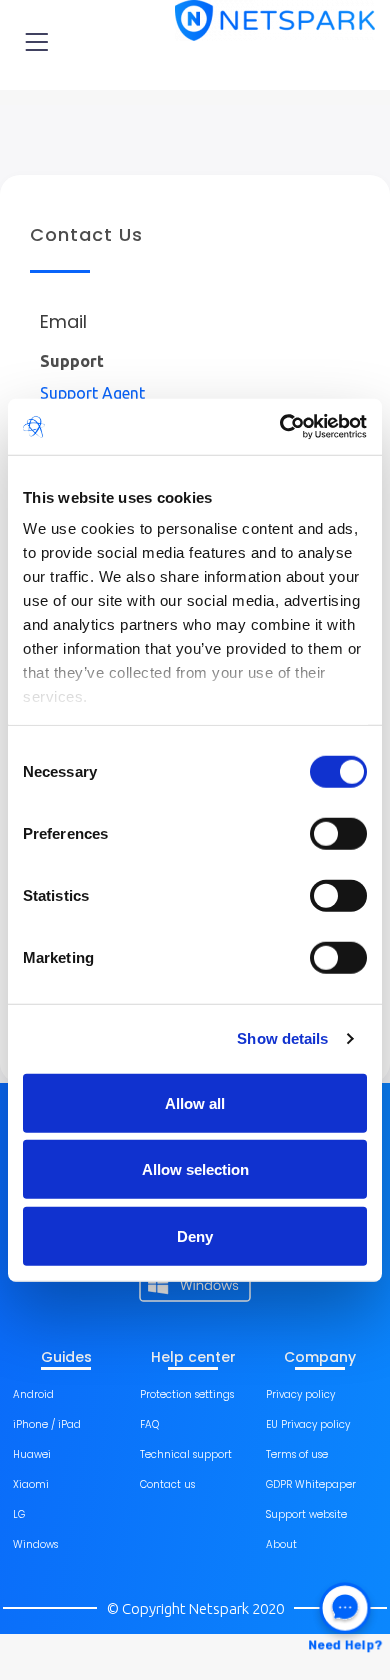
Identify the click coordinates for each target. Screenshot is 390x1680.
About (281, 1544)
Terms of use (297, 1454)
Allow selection (195, 1169)
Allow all (195, 1102)
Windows (35, 1544)
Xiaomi (31, 1484)
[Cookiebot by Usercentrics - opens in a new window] (280, 427)
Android (33, 1394)
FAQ (149, 1424)
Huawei (32, 1454)
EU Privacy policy (308, 1424)
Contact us (167, 1484)
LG (19, 1514)
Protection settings (187, 1394)
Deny (195, 1235)
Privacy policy (300, 1394)
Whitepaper (325, 1484)
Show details (282, 1038)
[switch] (338, 833)
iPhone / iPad (47, 1424)
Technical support (186, 1454)
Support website (306, 1514)
